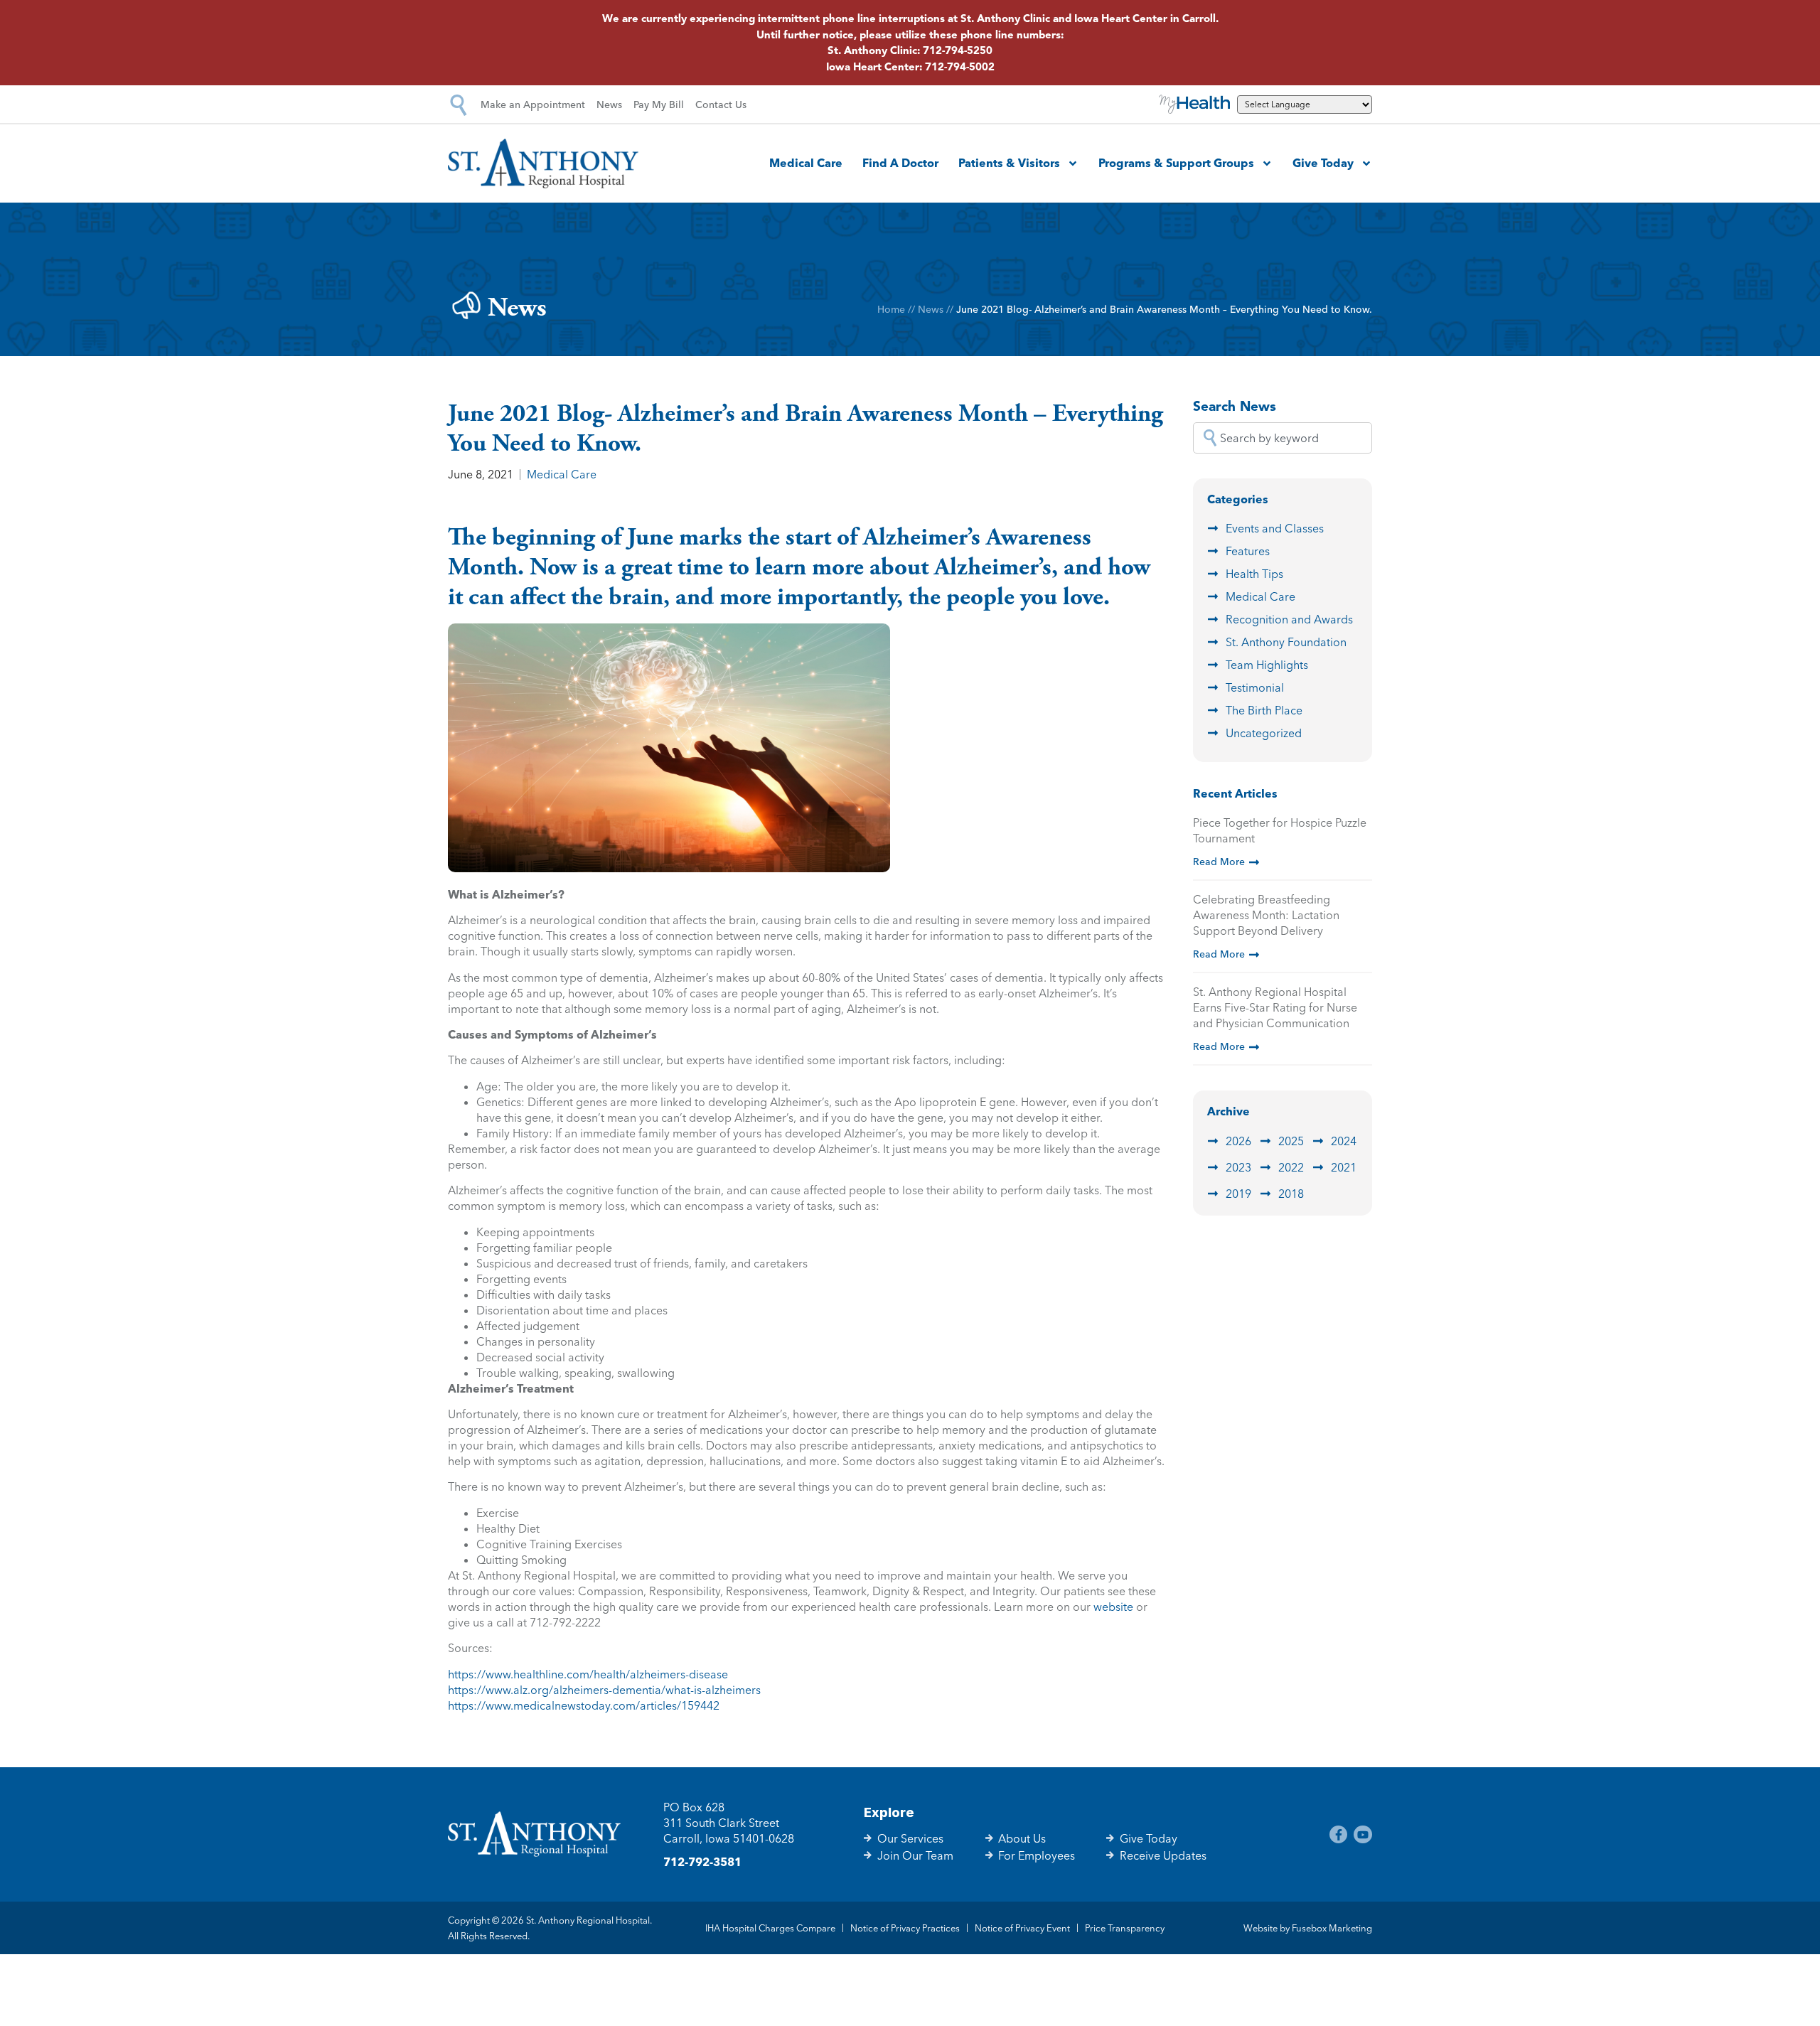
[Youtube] (1363, 1835)
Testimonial (1255, 687)
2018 (1291, 1194)
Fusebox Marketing (1332, 1928)
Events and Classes (1275, 528)
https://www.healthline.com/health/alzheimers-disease (588, 1674)
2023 (1238, 1167)
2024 (1344, 1141)
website (1113, 1607)
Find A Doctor (900, 163)
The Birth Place (1264, 710)
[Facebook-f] (1339, 1835)
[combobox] (1283, 438)
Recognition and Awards (1289, 619)
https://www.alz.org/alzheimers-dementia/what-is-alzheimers (604, 1690)
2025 (1291, 1141)
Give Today (1323, 163)
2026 (1238, 1141)
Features (1248, 551)
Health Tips (1254, 574)
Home (891, 309)
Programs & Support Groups (1176, 163)
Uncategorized (1264, 733)
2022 (1291, 1167)
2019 (1238, 1194)
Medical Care (806, 163)
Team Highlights (1267, 665)
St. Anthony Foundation (1286, 642)
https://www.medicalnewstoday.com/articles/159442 (584, 1705)
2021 (1344, 1167)
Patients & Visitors (1009, 163)
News (931, 309)
